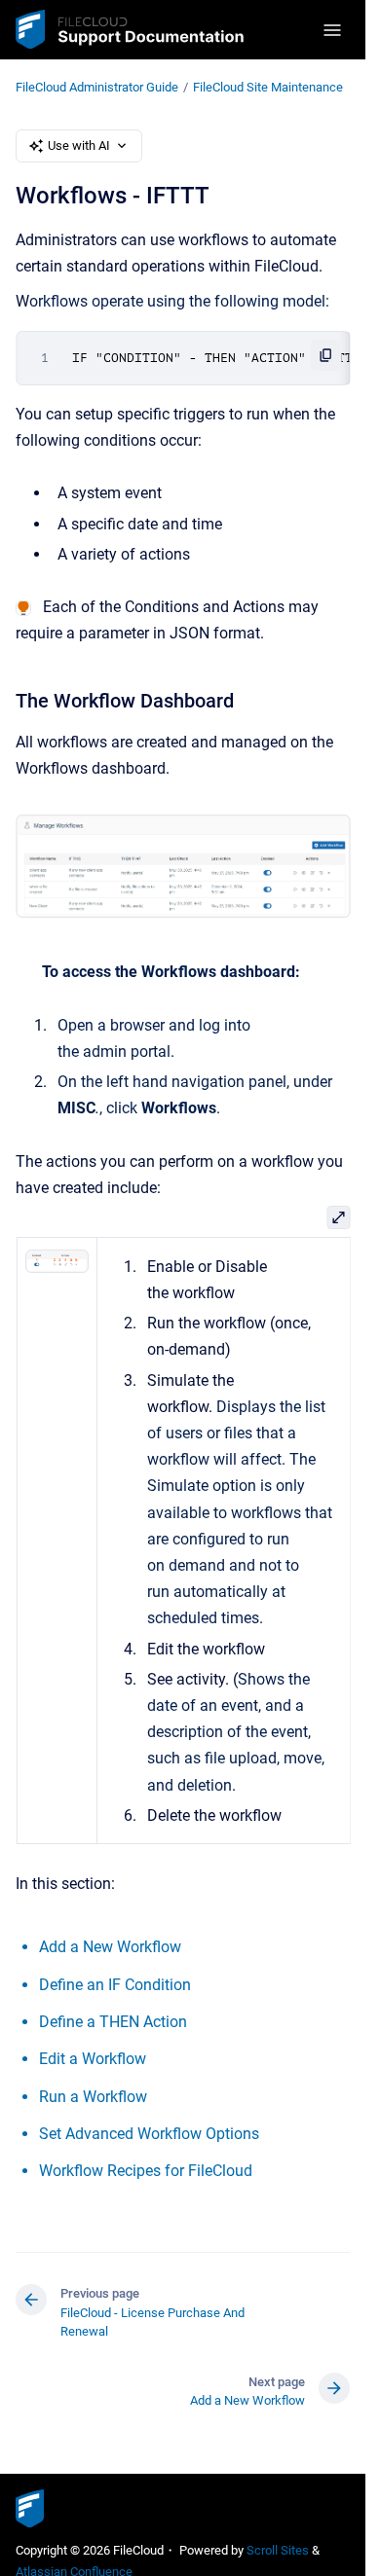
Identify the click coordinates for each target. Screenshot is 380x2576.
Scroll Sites (278, 2550)
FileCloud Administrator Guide (97, 87)
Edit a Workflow (93, 2059)
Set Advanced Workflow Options (149, 2134)
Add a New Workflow (110, 1947)
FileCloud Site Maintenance (268, 87)
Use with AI (79, 145)
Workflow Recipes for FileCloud (146, 2171)
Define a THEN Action (113, 2022)
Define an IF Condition (115, 1985)
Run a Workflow (93, 2097)
